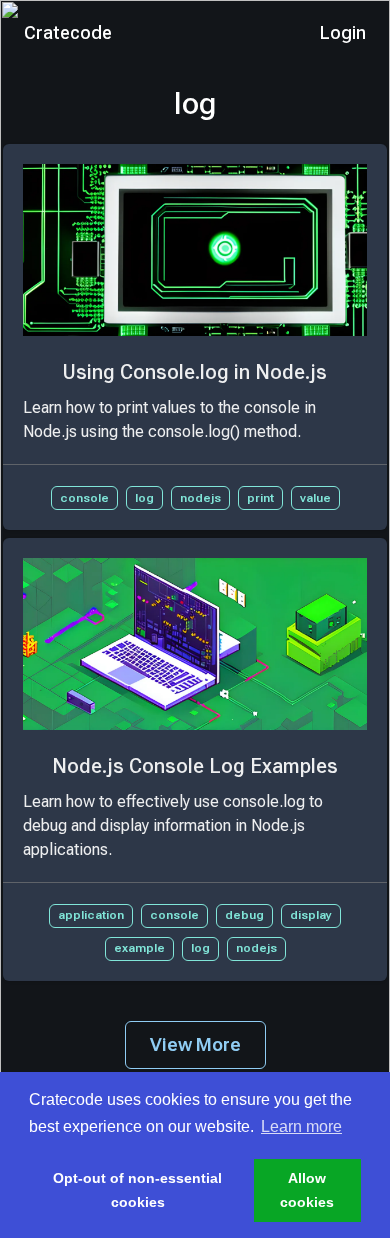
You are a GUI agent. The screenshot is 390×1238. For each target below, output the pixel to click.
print (260, 498)
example (139, 948)
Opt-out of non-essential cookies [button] (137, 1190)
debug (244, 915)
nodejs (200, 498)
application (91, 915)
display (311, 915)
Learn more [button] (301, 1126)
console (84, 498)
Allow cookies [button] (307, 1190)
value (315, 498)
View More (195, 1044)
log (144, 498)
